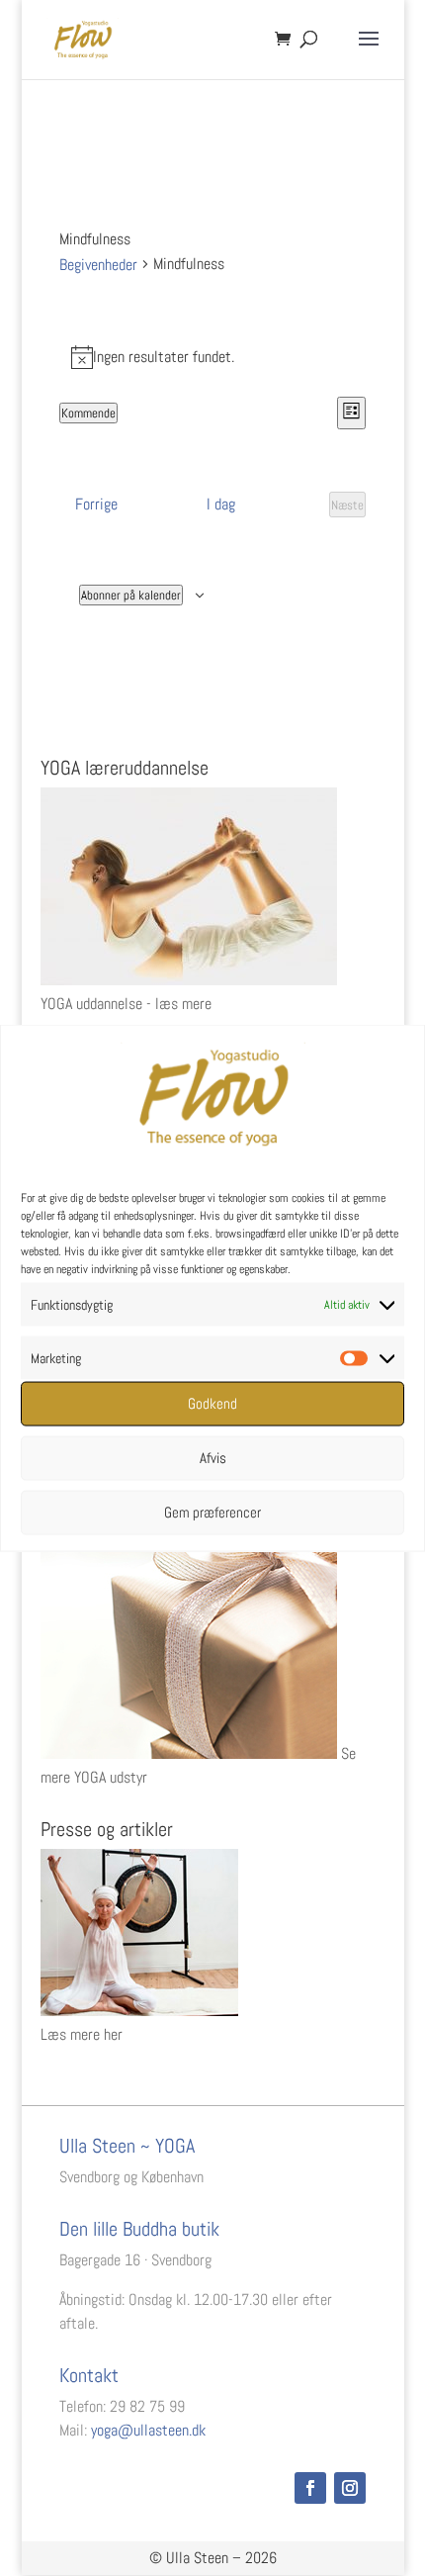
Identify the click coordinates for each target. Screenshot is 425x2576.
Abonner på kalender (131, 595)
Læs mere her (82, 2034)
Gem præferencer (212, 1512)
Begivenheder (98, 265)
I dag (221, 504)
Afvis (213, 1458)
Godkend (212, 1403)
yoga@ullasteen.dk (148, 2430)
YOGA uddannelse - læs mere (126, 1004)
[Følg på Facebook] (310, 2488)
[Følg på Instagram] (350, 2488)
